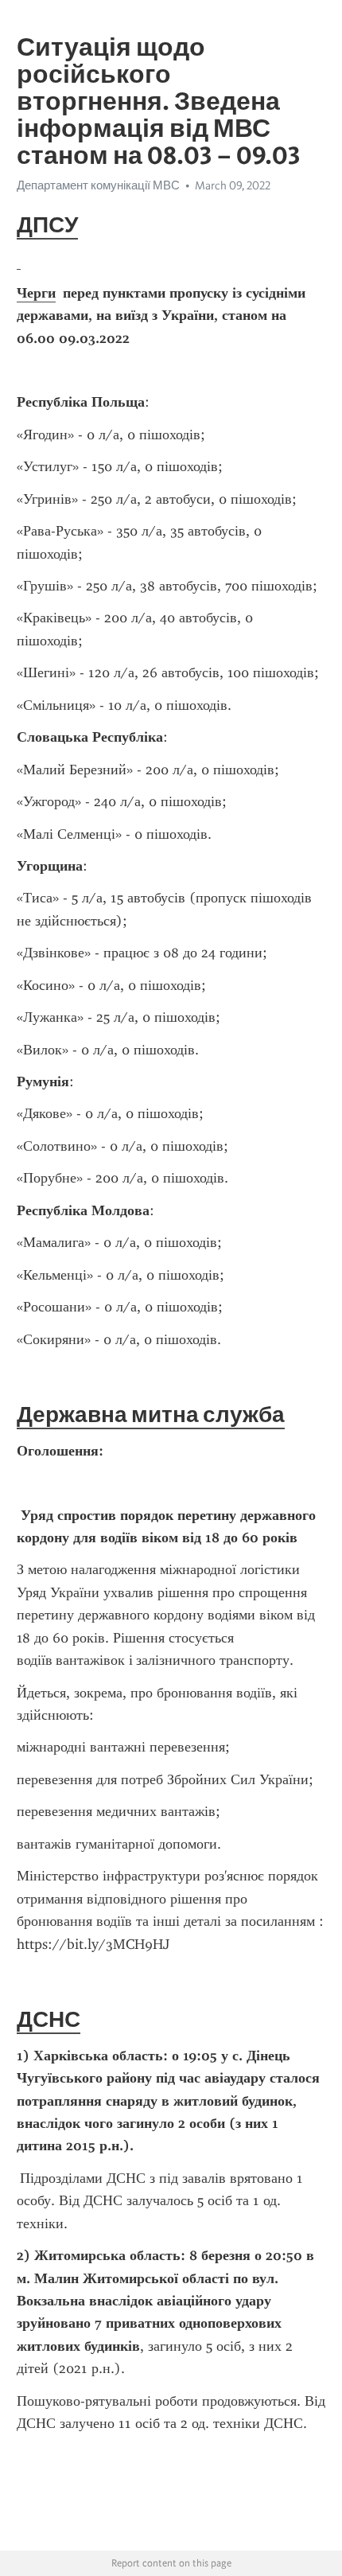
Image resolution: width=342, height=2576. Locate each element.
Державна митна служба (151, 1414)
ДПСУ (47, 224)
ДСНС (49, 2019)
